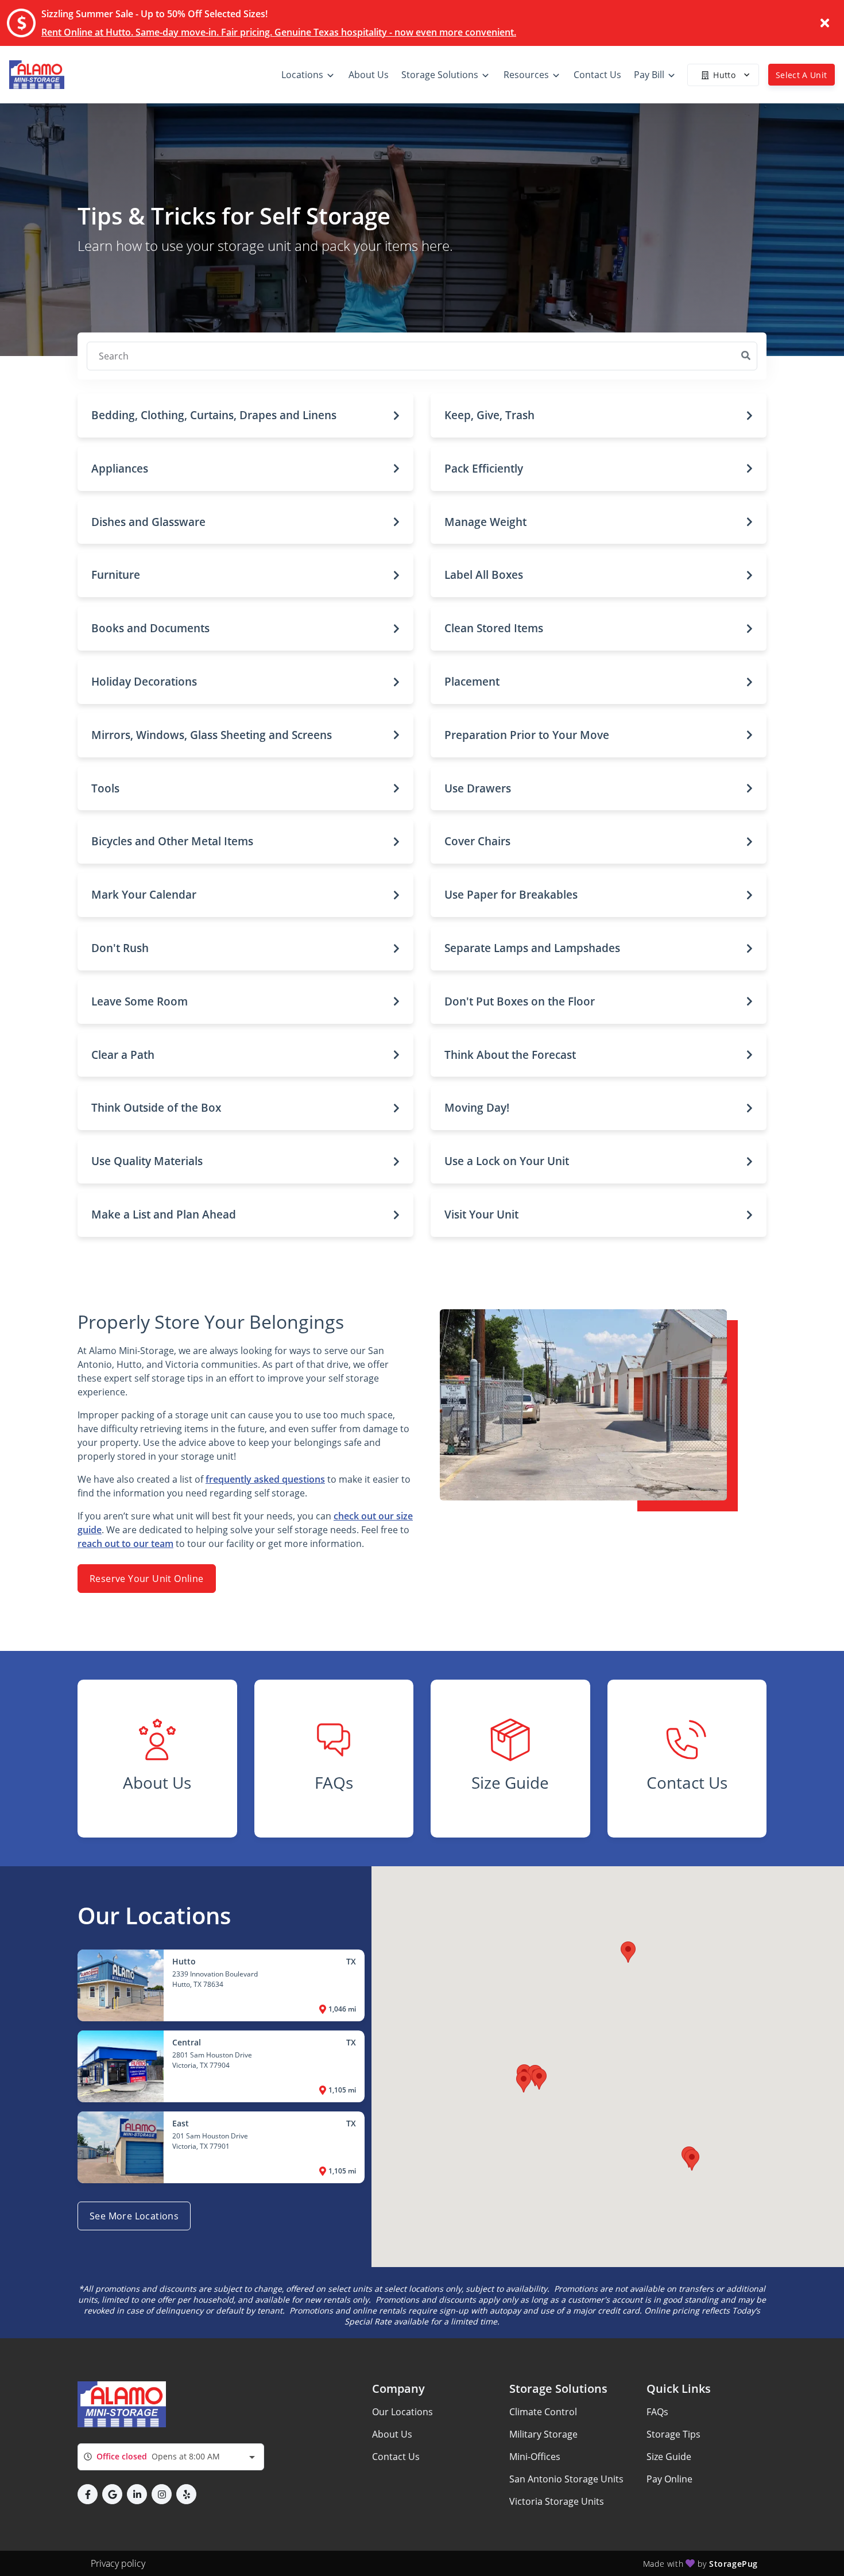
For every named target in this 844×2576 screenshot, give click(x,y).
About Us (392, 2434)
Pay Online (669, 2479)
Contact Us (396, 2457)
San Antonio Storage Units (566, 2479)
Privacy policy (118, 2563)
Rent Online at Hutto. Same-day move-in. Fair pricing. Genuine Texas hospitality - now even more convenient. (279, 32)
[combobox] (171, 2457)
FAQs (657, 2412)
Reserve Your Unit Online (147, 1579)
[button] (245, 415)
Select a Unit (802, 75)
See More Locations (134, 2216)
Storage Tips (673, 2434)
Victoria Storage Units (557, 2501)
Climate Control (543, 2412)
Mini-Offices (535, 2457)
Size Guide (669, 2457)
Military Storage (543, 2434)
